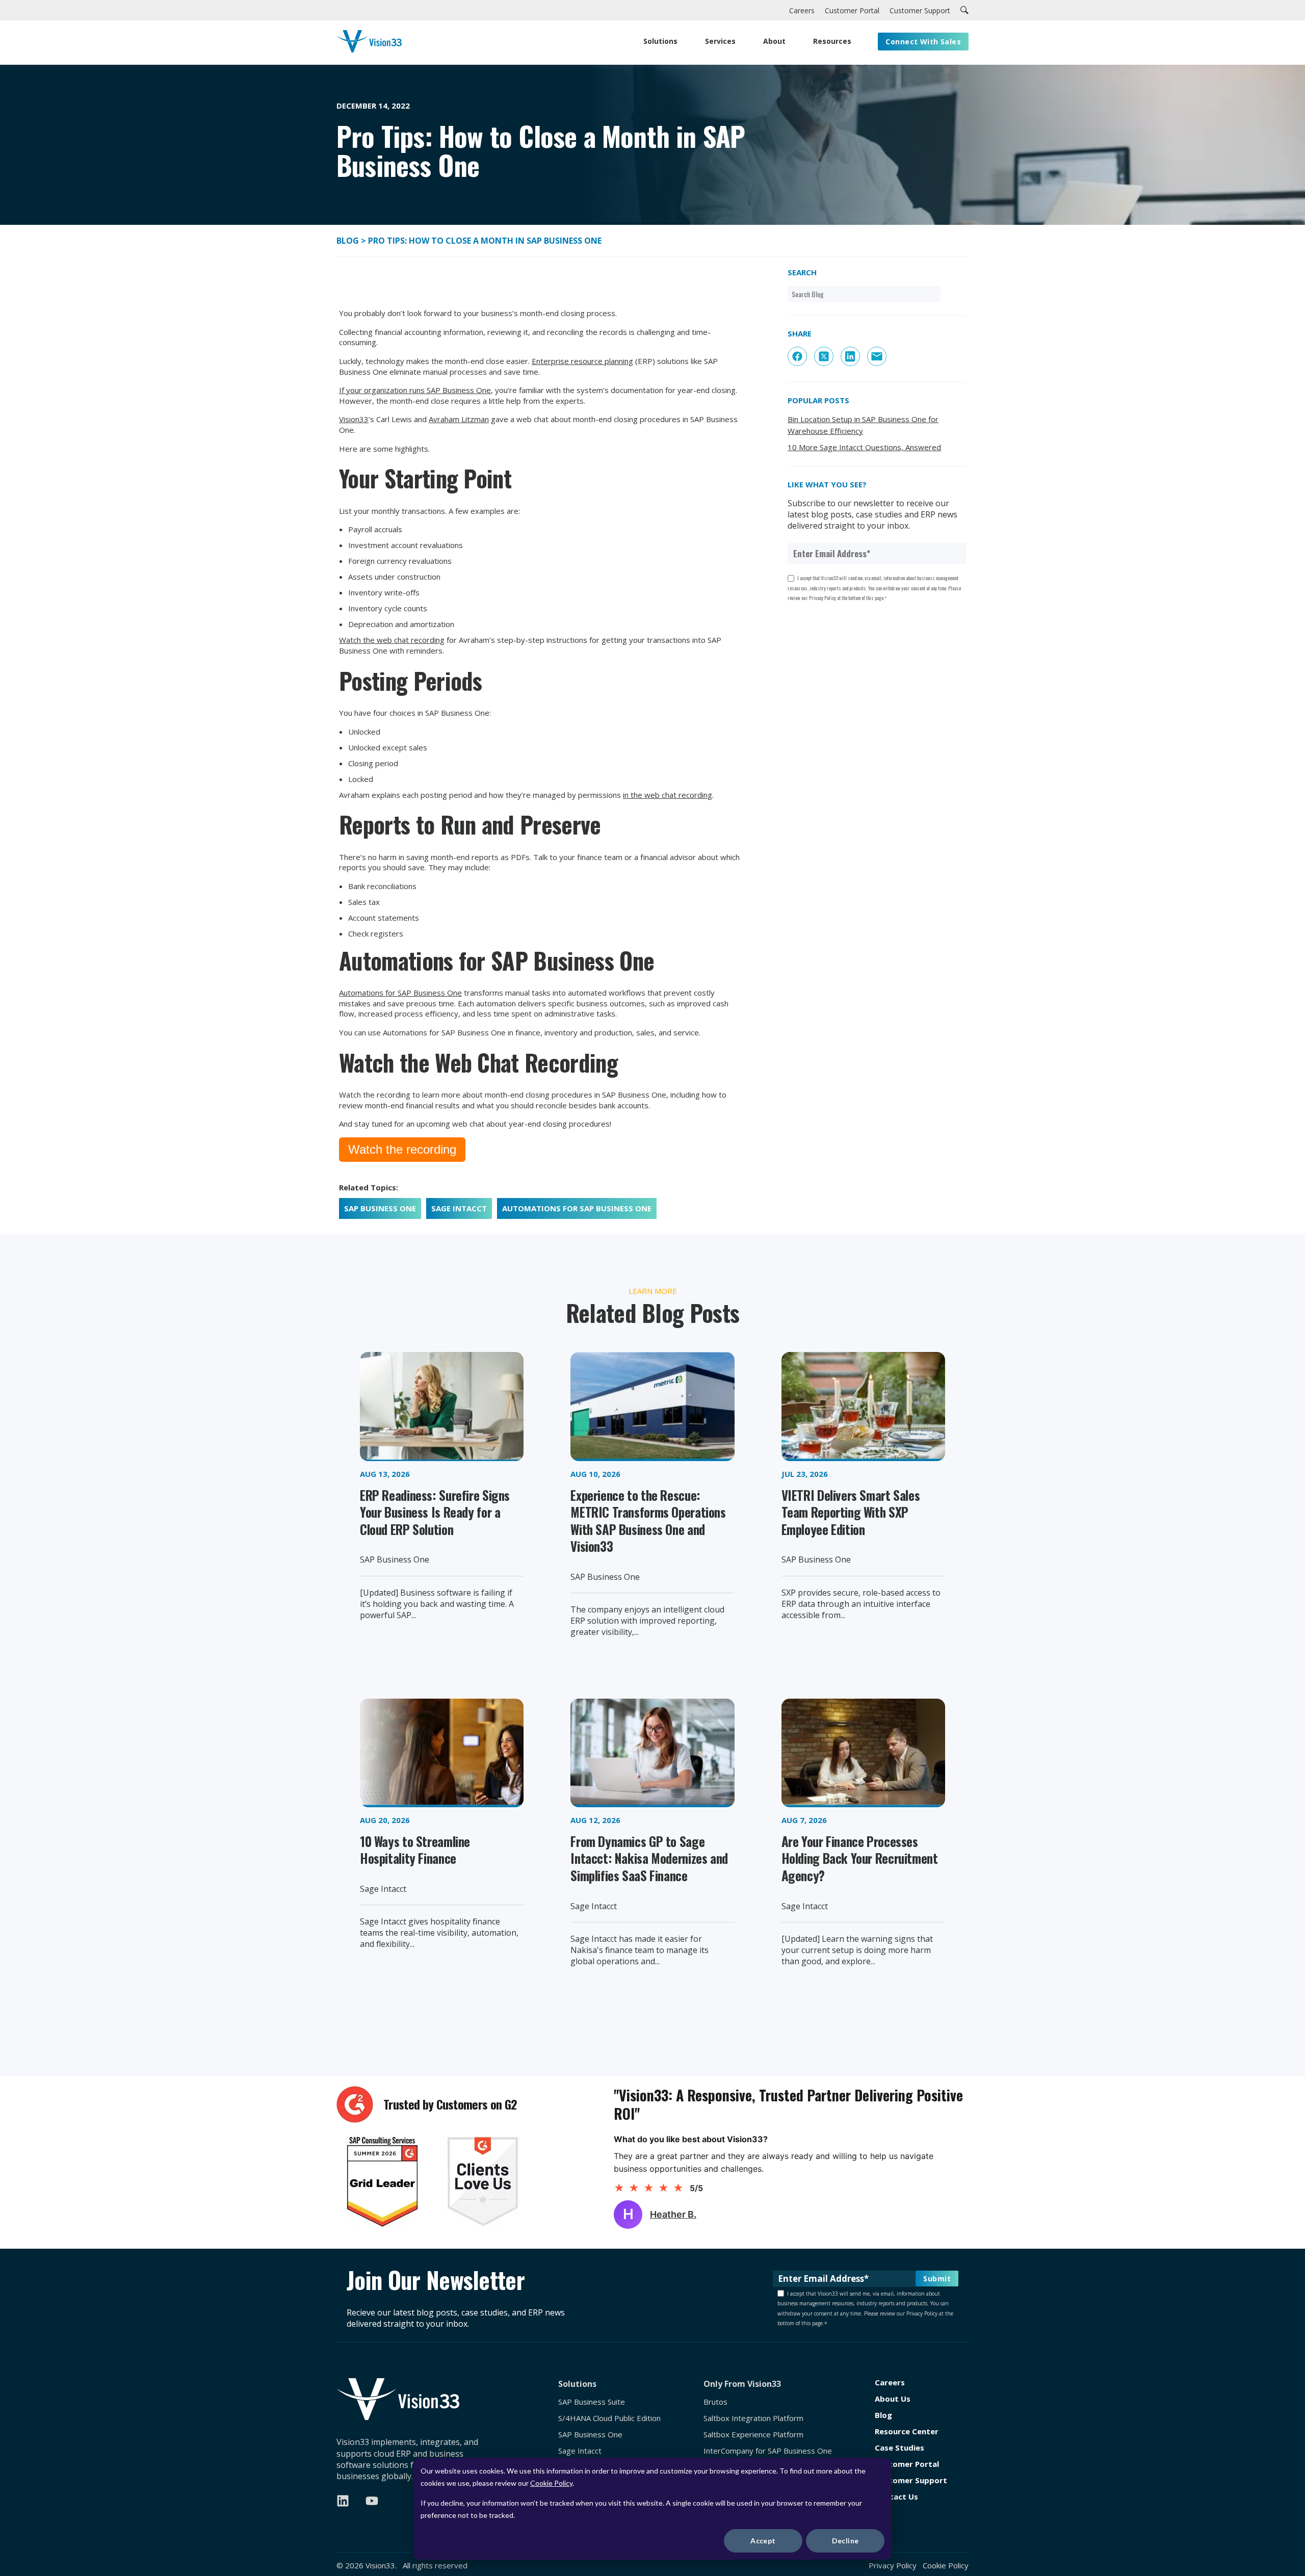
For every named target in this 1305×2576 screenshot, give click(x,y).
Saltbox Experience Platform (753, 2435)
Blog (349, 241)
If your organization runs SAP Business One (415, 390)
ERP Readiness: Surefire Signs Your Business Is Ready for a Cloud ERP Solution (435, 1512)
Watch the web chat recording (392, 640)
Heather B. (673, 2214)
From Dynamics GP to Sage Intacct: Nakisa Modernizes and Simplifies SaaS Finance (649, 1858)
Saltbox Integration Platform (753, 2418)
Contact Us (896, 2497)
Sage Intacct (459, 1208)
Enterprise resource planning (582, 361)
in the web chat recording (668, 795)
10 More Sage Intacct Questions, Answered (864, 447)
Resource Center (907, 2431)
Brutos (715, 2402)
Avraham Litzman (459, 419)
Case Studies (899, 2448)
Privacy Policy (893, 2565)
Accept (763, 2541)
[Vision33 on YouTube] (372, 2501)
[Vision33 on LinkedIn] (343, 2501)
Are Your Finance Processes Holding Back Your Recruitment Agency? (860, 1858)
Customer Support (911, 2480)
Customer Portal (907, 2464)
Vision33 (354, 419)
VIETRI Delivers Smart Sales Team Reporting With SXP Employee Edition (851, 1512)
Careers (890, 2383)
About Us (893, 2399)
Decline (845, 2541)
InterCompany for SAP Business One (768, 2451)
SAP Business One (380, 1208)
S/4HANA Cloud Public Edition (609, 2418)
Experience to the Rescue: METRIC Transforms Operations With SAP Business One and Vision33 (648, 1521)
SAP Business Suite (592, 2402)
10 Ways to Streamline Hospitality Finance (415, 1850)
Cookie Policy (551, 2483)
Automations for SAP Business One (400, 993)
